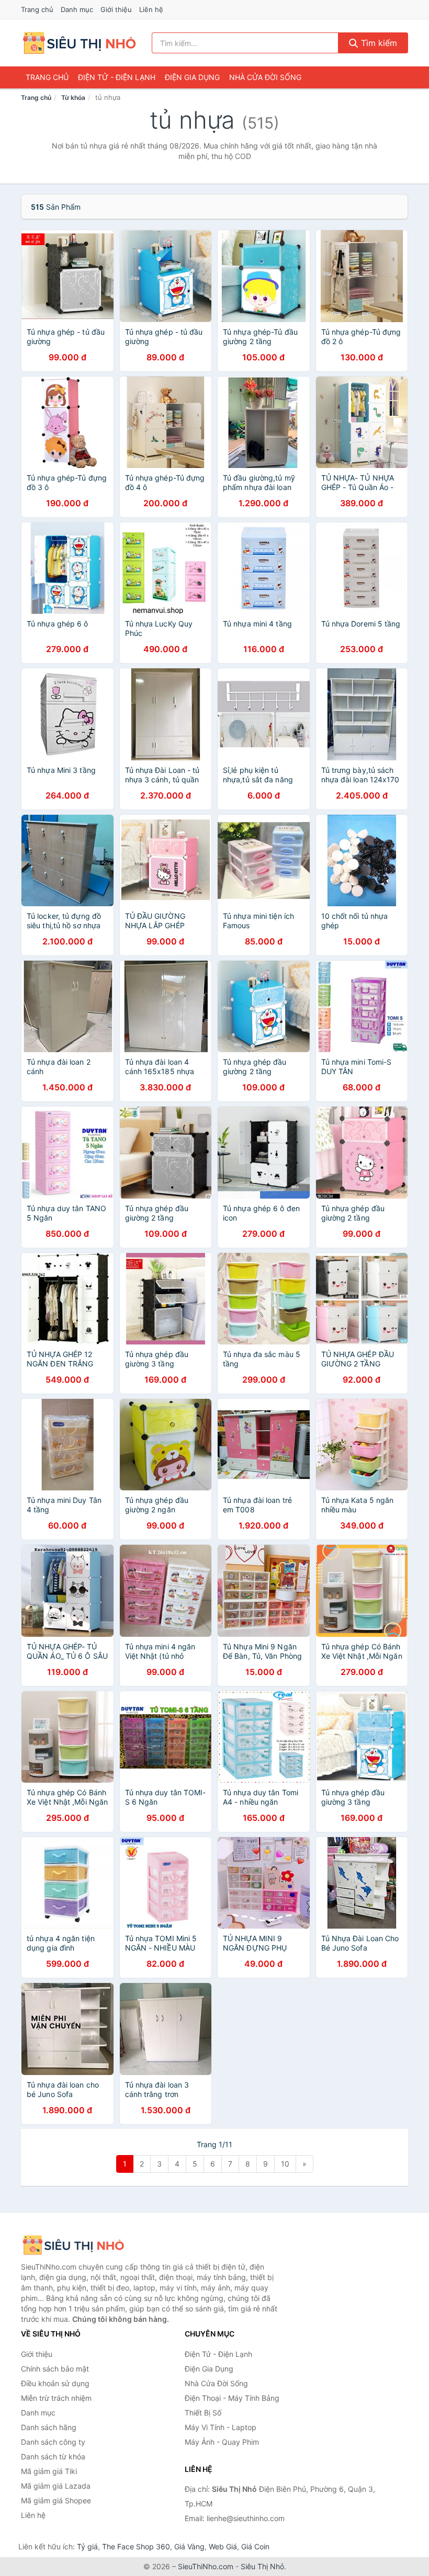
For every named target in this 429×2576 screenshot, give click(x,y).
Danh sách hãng (49, 2427)
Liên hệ (151, 9)
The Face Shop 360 (136, 2546)
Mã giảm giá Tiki (49, 2471)
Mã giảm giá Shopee (56, 2500)
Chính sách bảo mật (55, 2369)
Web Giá (223, 2546)
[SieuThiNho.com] (79, 43)
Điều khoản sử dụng (55, 2383)
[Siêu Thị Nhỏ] (73, 2245)
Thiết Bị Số (203, 2413)
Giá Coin (255, 2546)
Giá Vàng (189, 2546)
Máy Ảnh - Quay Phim (222, 2442)
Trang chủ (37, 9)
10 (285, 2164)
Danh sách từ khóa (53, 2457)
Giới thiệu (116, 9)
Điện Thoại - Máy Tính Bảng (232, 2398)
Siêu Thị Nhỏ (262, 2566)
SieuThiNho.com (206, 2566)
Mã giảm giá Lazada (56, 2486)
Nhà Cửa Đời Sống (265, 77)
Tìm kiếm (378, 43)
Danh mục (77, 9)
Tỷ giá (87, 2546)
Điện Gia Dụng (192, 77)
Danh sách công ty (53, 2442)
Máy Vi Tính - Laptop (221, 2427)
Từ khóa (73, 98)
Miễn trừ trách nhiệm (56, 2398)
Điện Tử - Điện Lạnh (117, 77)
